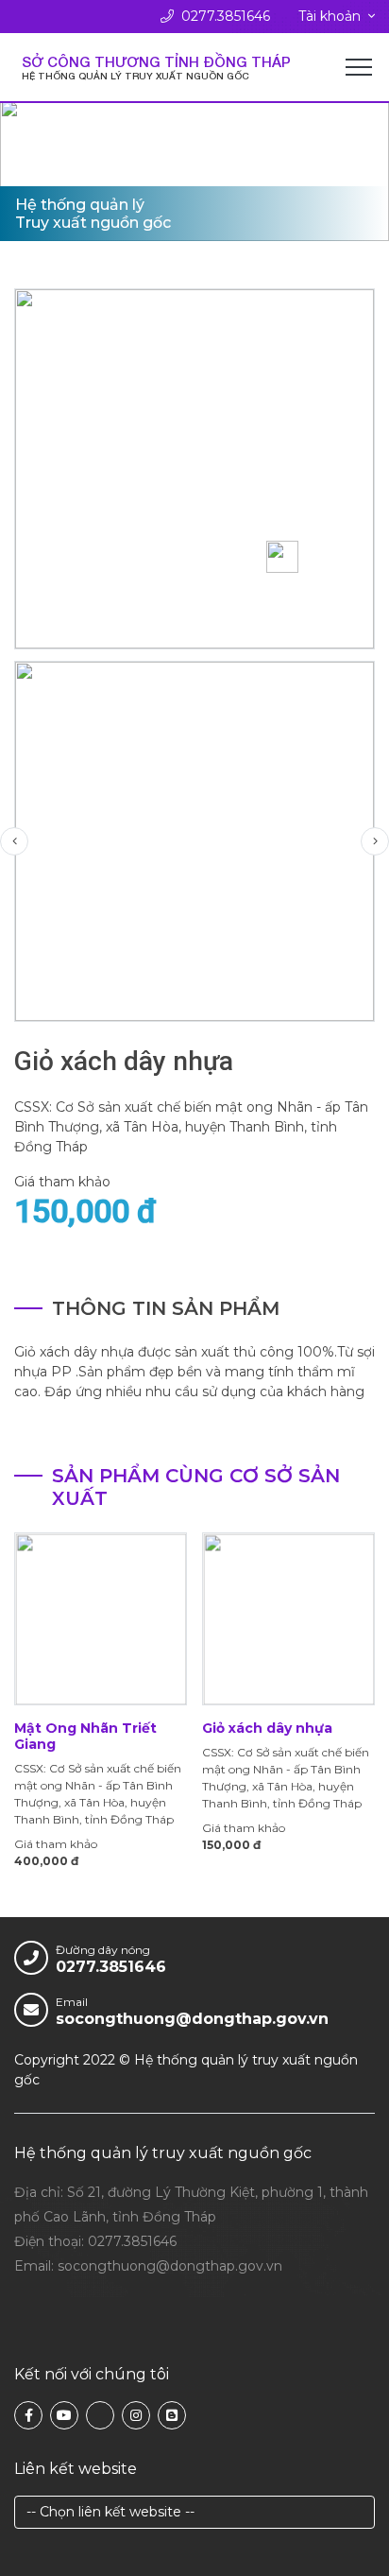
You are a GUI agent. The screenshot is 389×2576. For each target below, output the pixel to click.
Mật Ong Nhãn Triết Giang (85, 1736)
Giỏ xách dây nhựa (267, 1728)
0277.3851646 (226, 16)
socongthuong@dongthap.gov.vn (192, 2019)
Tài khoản (330, 16)
